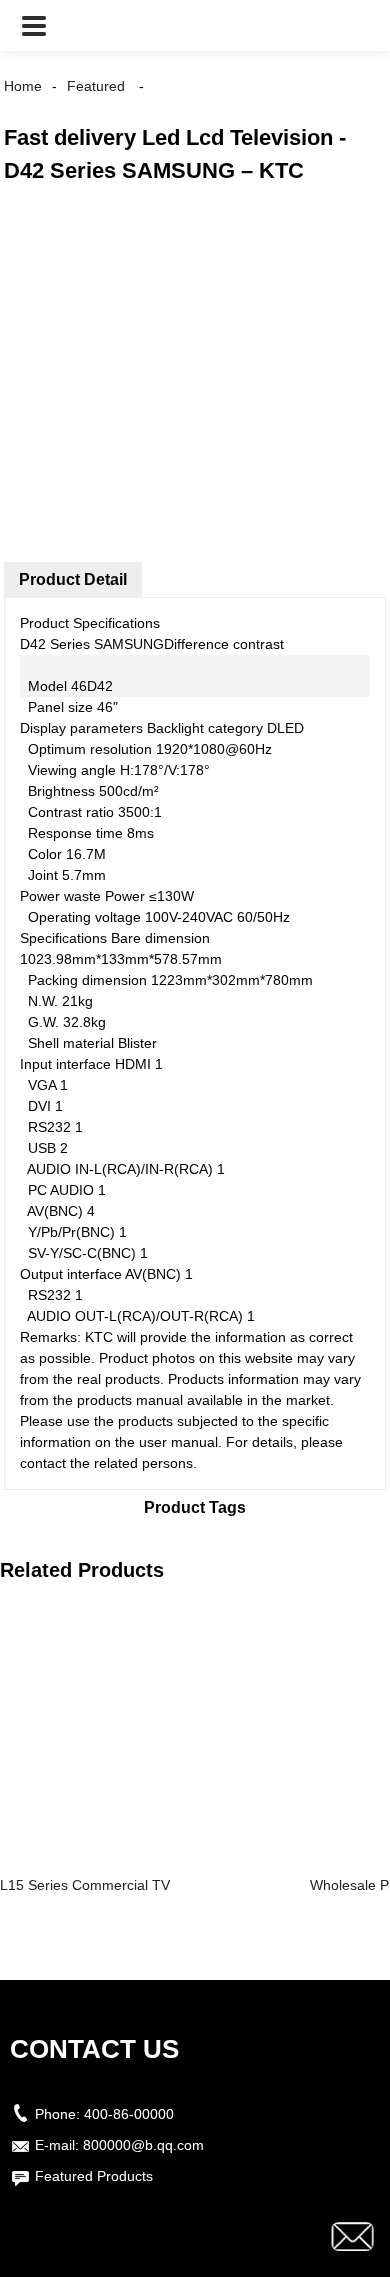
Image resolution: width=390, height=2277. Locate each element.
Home (23, 86)
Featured (96, 86)
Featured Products (94, 2176)
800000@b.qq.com (143, 2145)
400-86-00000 (129, 2114)
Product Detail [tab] (73, 579)
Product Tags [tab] (195, 1507)
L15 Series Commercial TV (85, 1885)
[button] (34, 25)
